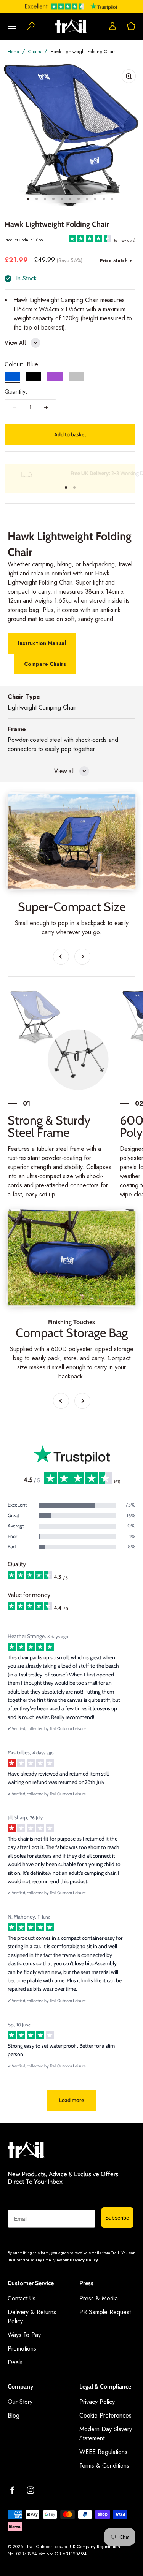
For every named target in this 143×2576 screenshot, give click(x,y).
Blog (14, 2415)
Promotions (22, 2349)
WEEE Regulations (103, 2452)
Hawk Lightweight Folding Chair (83, 52)
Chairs (35, 52)
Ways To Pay (24, 2335)
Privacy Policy (84, 2260)
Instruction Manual (42, 643)
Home (13, 52)
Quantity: (16, 392)
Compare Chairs (45, 664)
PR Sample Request (105, 2312)
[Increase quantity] (46, 407)
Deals (15, 2362)
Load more (71, 2100)
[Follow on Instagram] (31, 2490)
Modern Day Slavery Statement (106, 2434)
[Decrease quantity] (14, 407)
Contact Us (22, 2298)
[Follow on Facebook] (12, 2490)
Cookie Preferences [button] (105, 2415)
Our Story (20, 2402)
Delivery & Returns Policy (32, 2317)
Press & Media (99, 2298)
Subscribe (117, 2218)
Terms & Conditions (104, 2466)
